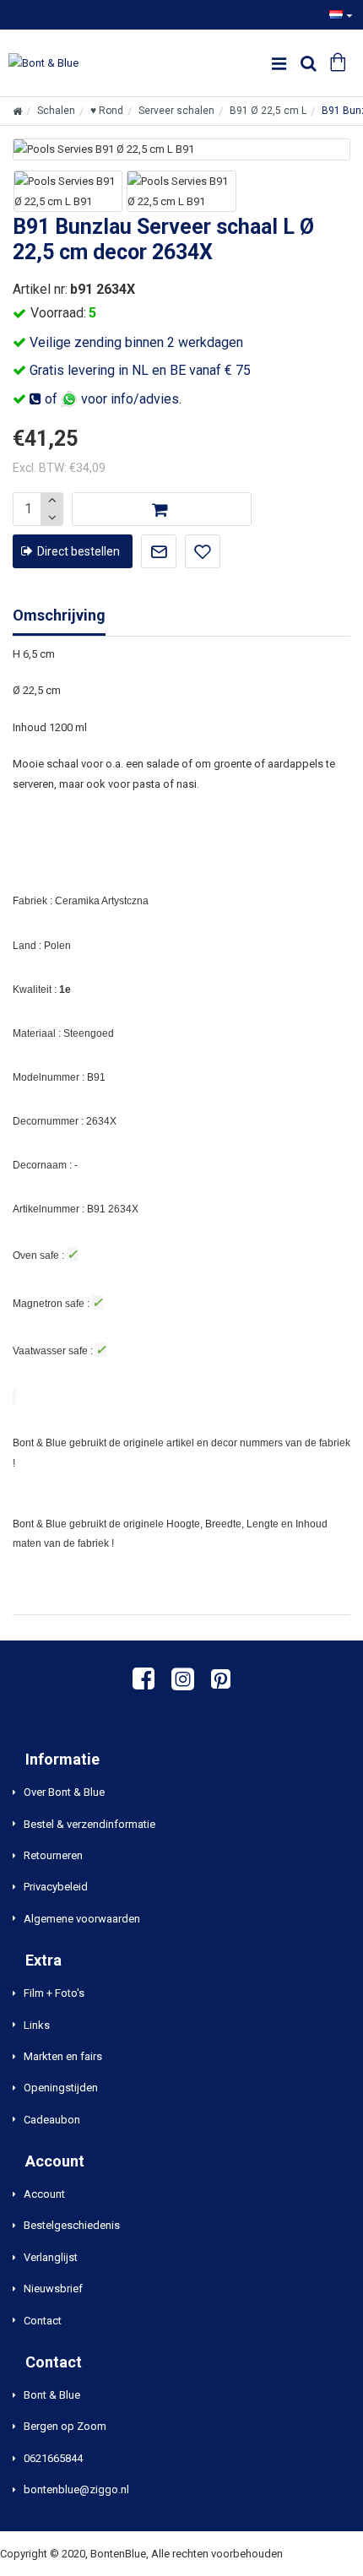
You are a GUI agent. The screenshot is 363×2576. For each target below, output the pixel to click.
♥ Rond (107, 111)
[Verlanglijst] (203, 551)
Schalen (56, 111)
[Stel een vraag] (159, 551)
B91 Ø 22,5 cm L (268, 111)
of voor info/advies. (111, 399)
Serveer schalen (176, 111)
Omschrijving (59, 615)
